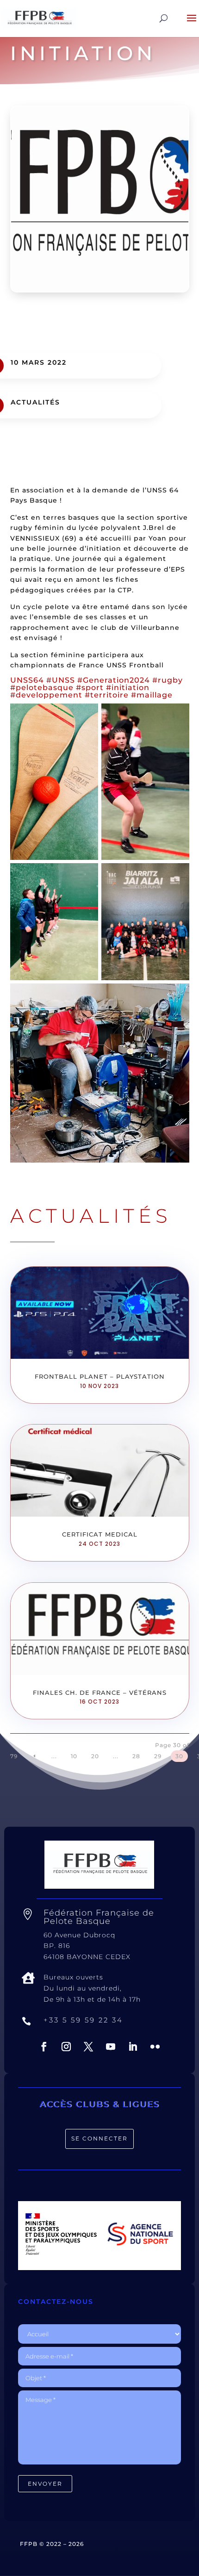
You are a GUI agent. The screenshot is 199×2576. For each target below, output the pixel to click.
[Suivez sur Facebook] (44, 2047)
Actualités (35, 402)
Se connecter (99, 2138)
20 (95, 1756)
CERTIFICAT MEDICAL (100, 1534)
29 (158, 1756)
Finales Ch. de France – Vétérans (100, 1692)
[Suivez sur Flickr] (155, 2047)
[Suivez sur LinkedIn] (133, 2047)
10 (74, 1756)
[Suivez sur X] (88, 2047)
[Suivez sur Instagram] (66, 2047)
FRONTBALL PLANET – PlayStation (100, 1376)
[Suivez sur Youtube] (111, 2047)
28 (136, 1756)
